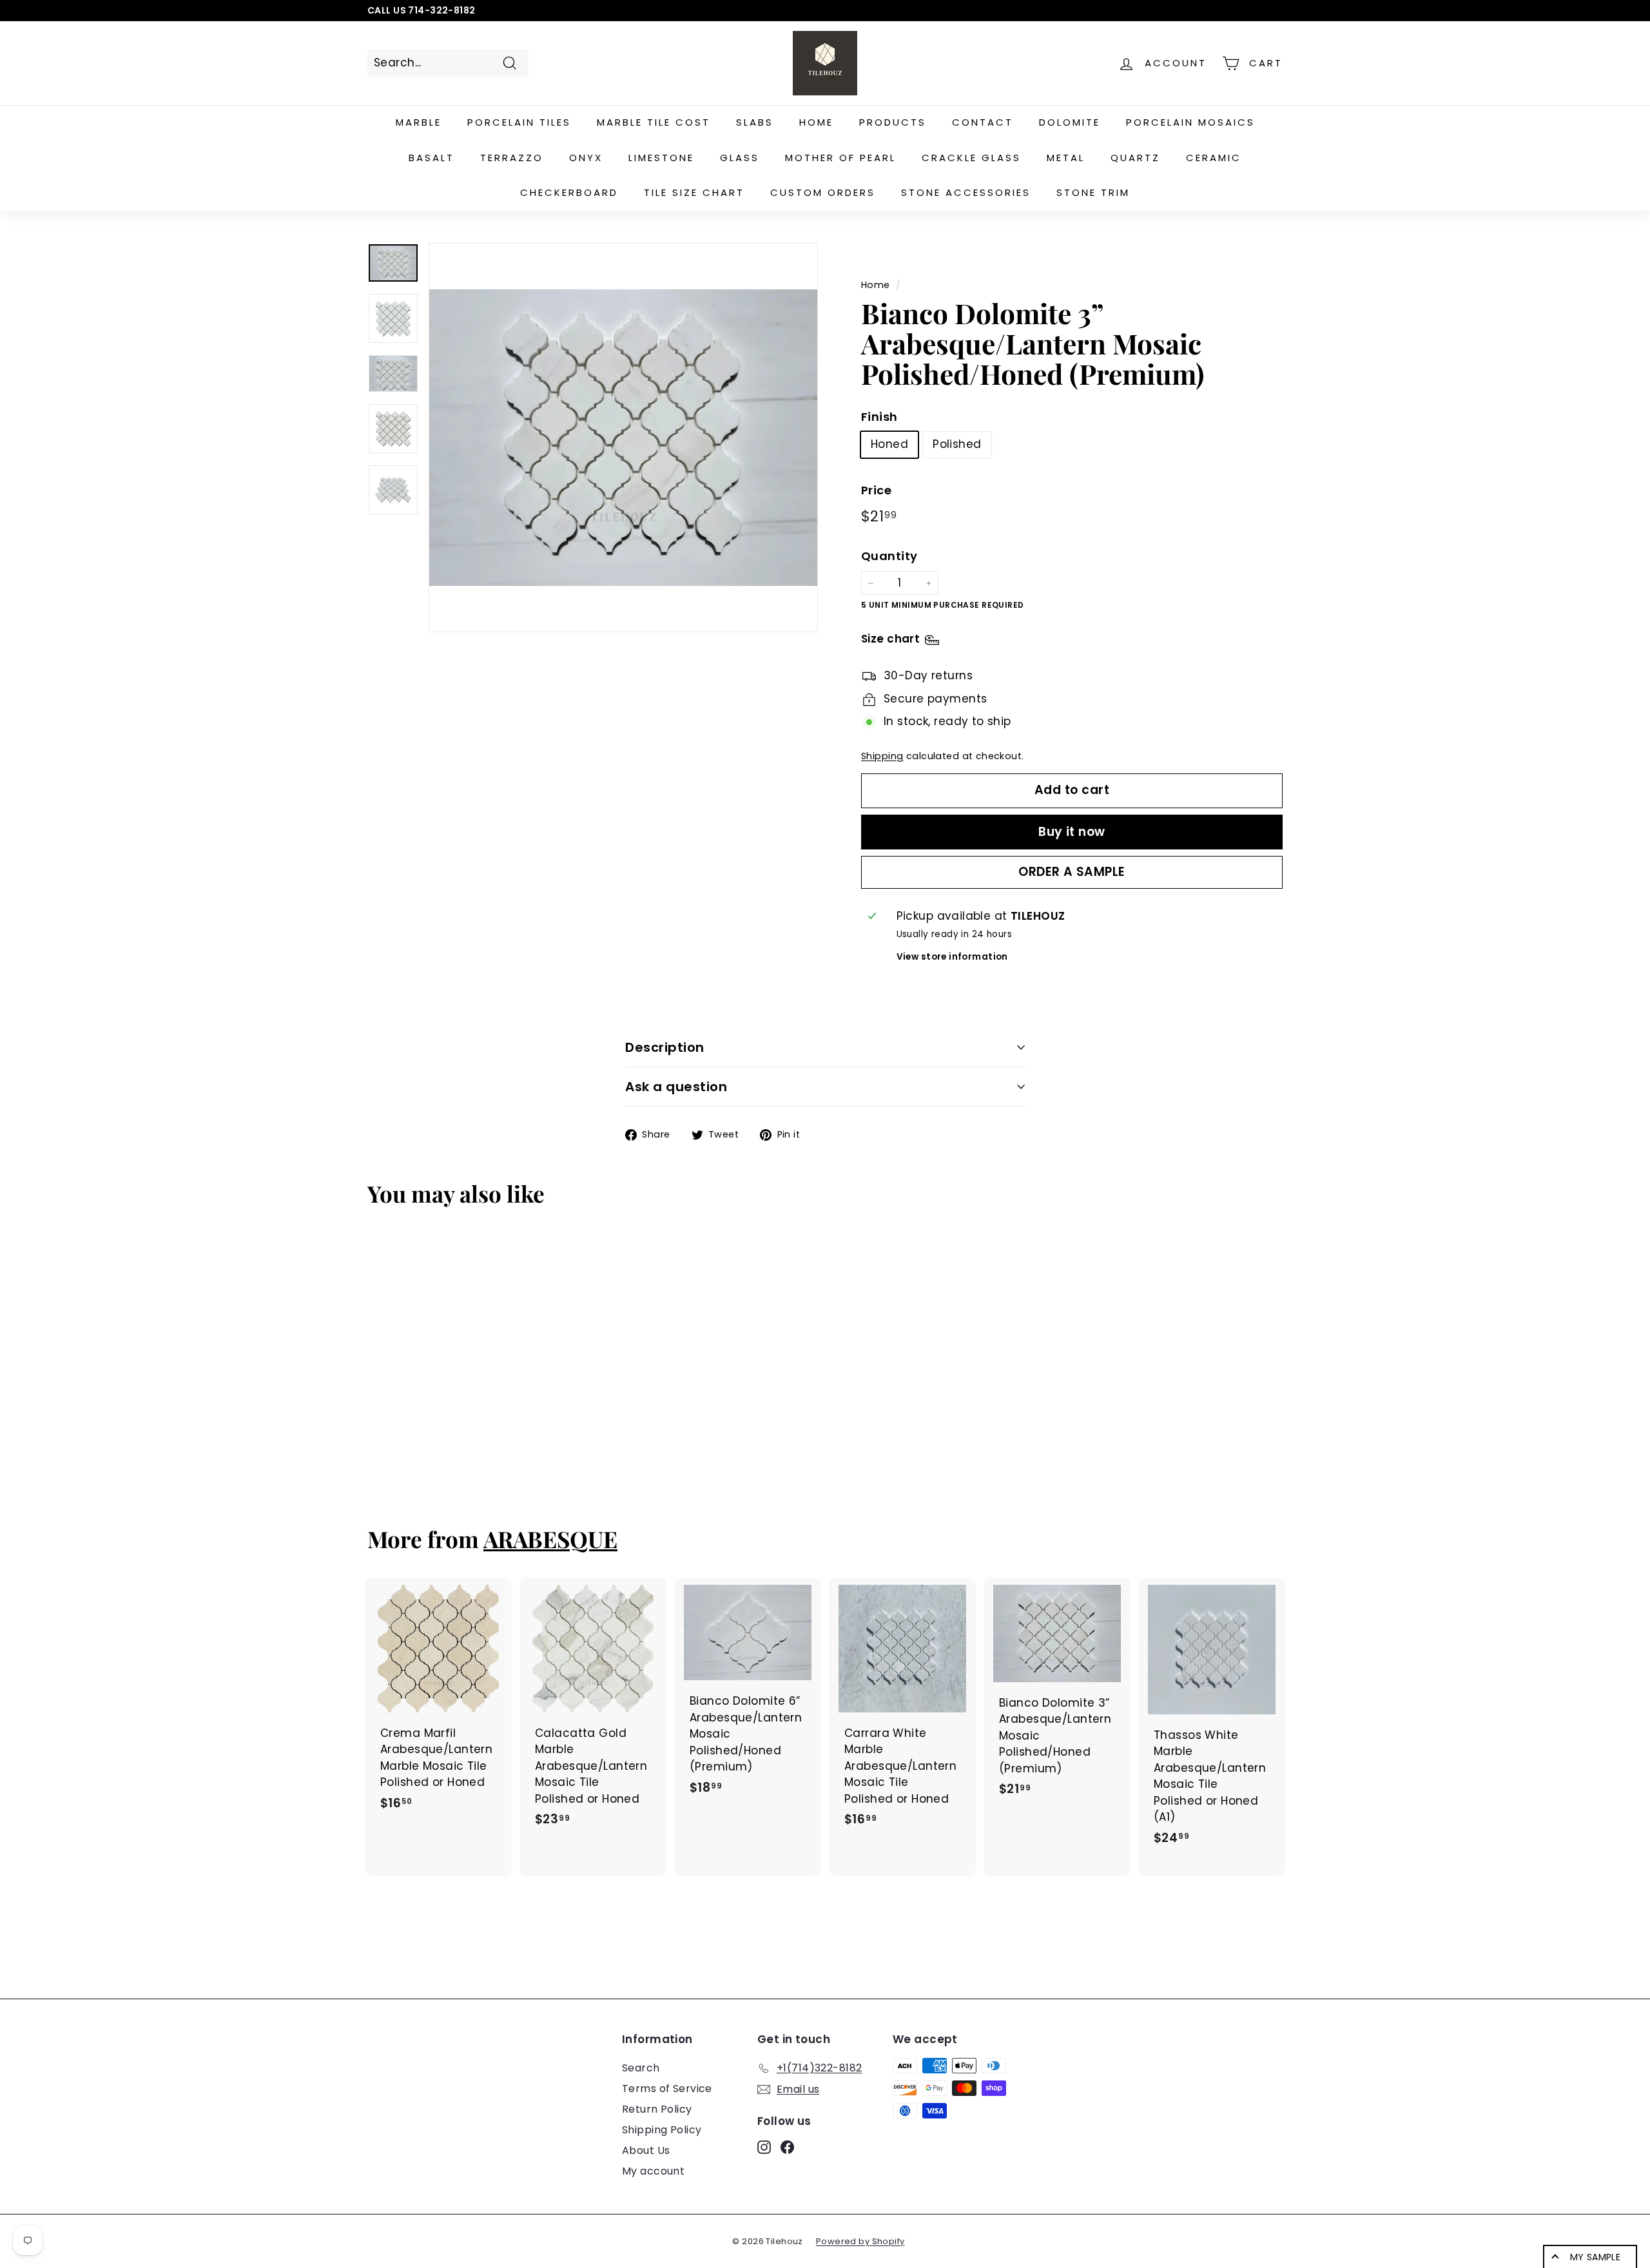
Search (641, 2068)
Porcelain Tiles (519, 122)
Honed (889, 445)
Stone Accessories (966, 192)
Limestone (661, 158)
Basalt (432, 158)
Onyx (586, 158)
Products (893, 122)
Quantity (889, 556)
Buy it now (1072, 832)
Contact (983, 122)
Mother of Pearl (840, 158)
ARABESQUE (550, 1539)
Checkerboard (569, 192)
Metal (1066, 158)
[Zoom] (623, 438)
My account (653, 2171)
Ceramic (1214, 158)
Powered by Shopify (860, 2241)
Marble (419, 122)
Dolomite (1070, 122)
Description (665, 1047)
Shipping (882, 756)
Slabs (755, 122)
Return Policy (657, 2109)
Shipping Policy (662, 2130)
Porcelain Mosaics (1190, 122)
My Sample (1595, 2257)
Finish (879, 417)
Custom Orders (823, 192)
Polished (957, 445)
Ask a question (676, 1087)
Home (816, 122)
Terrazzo (512, 158)
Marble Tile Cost (654, 122)
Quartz (1135, 158)
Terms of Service (667, 2089)
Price (876, 491)
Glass (740, 158)
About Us (646, 2150)
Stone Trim (1093, 192)
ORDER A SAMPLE (1072, 872)
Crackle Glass (971, 158)
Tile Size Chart (694, 192)
